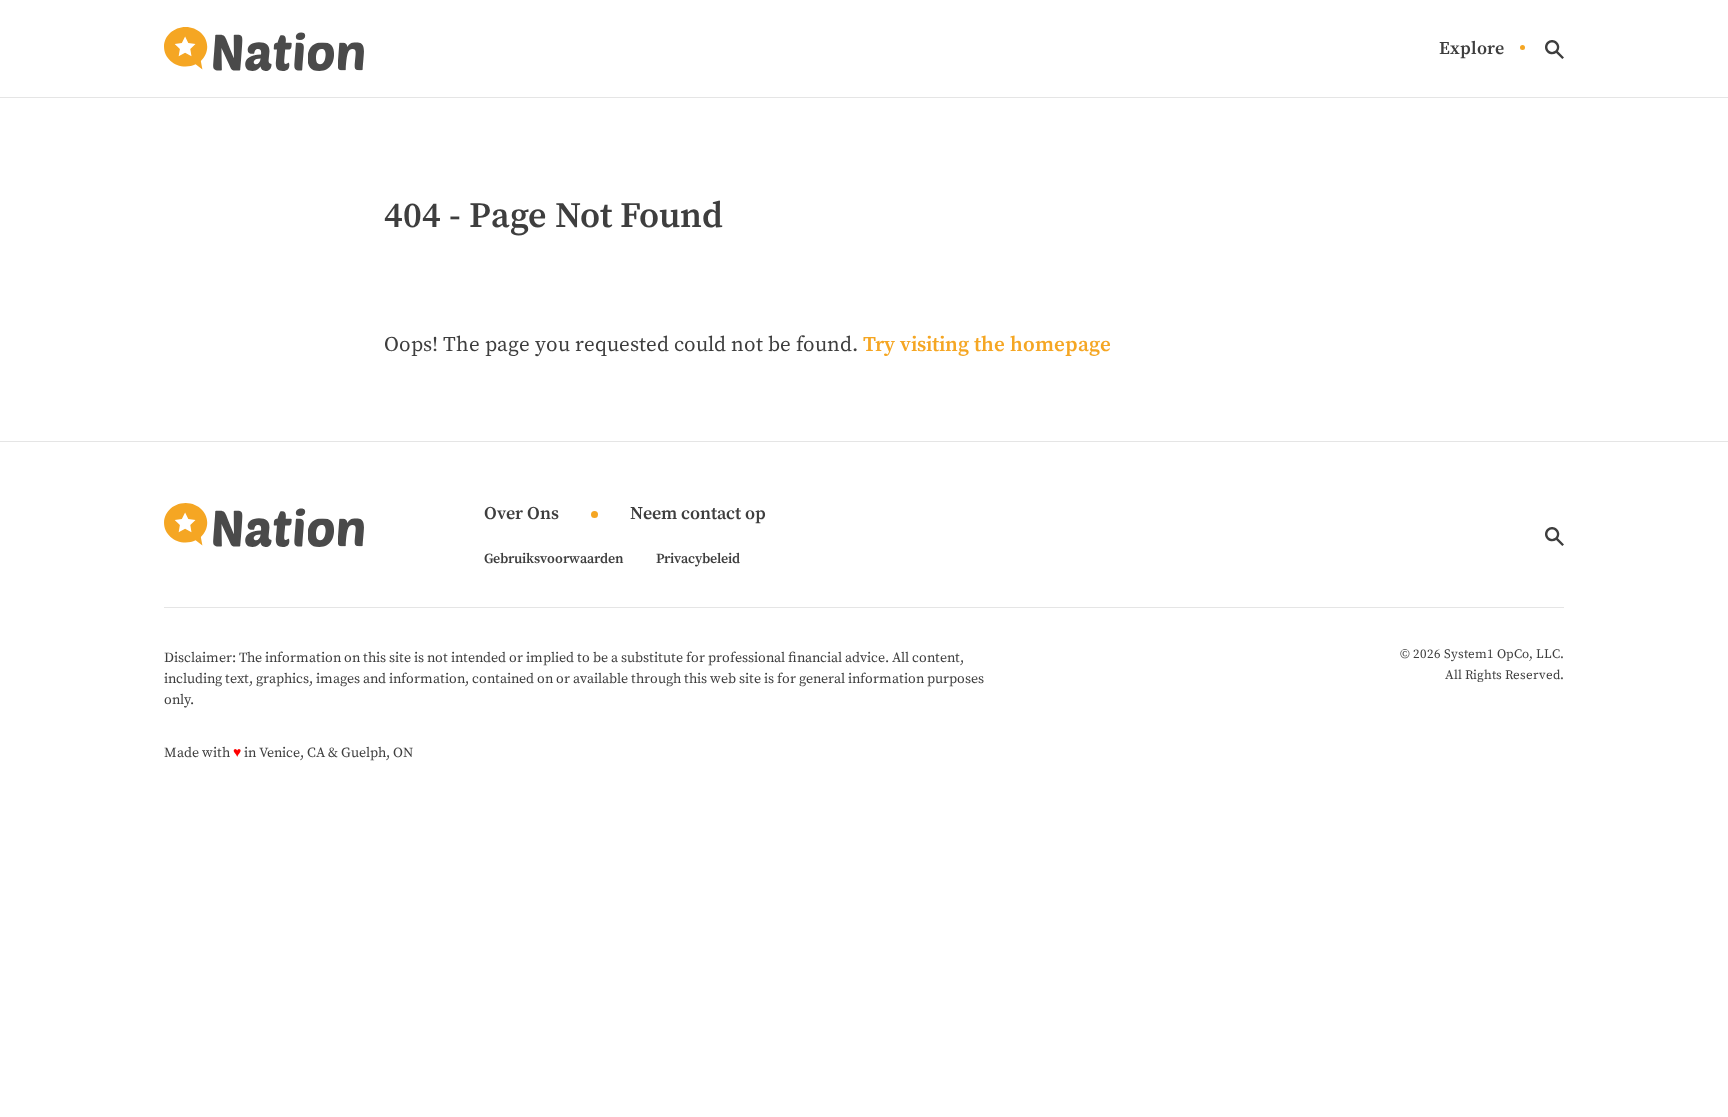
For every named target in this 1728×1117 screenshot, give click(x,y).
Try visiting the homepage (987, 345)
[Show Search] (1554, 49)
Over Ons (521, 514)
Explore (1471, 49)
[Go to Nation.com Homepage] (264, 49)
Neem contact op (698, 514)
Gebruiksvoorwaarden (554, 559)
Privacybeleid (698, 559)
